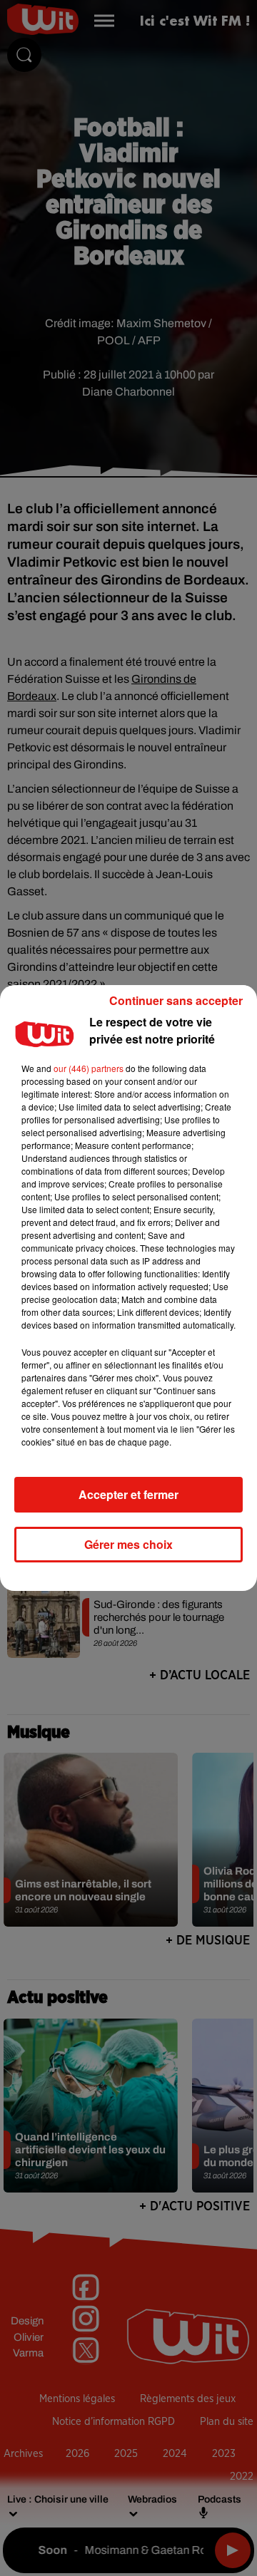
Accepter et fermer (128, 1494)
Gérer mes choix (128, 1544)
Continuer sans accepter (176, 1000)
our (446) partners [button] (89, 1068)
